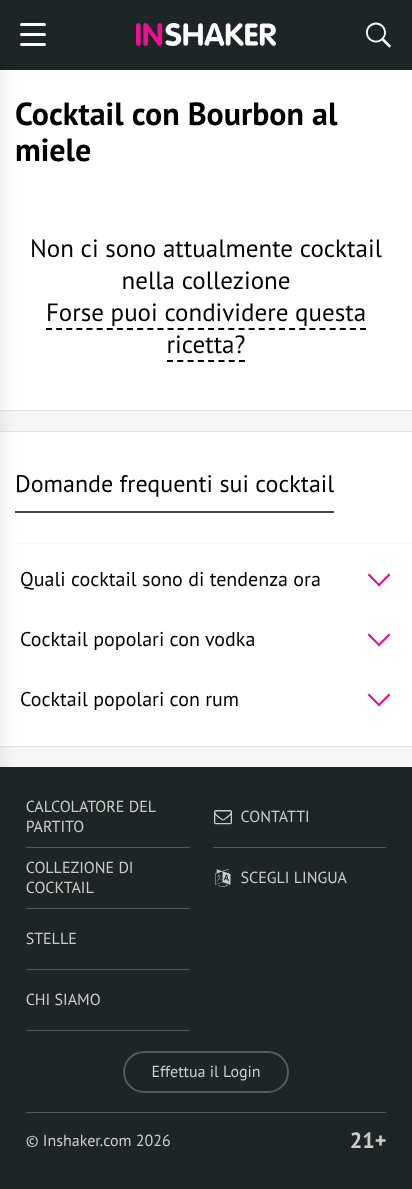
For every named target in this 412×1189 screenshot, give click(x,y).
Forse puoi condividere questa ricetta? (206, 328)
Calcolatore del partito (91, 817)
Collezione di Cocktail (80, 878)
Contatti (275, 817)
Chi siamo (63, 1000)
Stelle (51, 939)
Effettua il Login (205, 1072)
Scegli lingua (294, 878)
